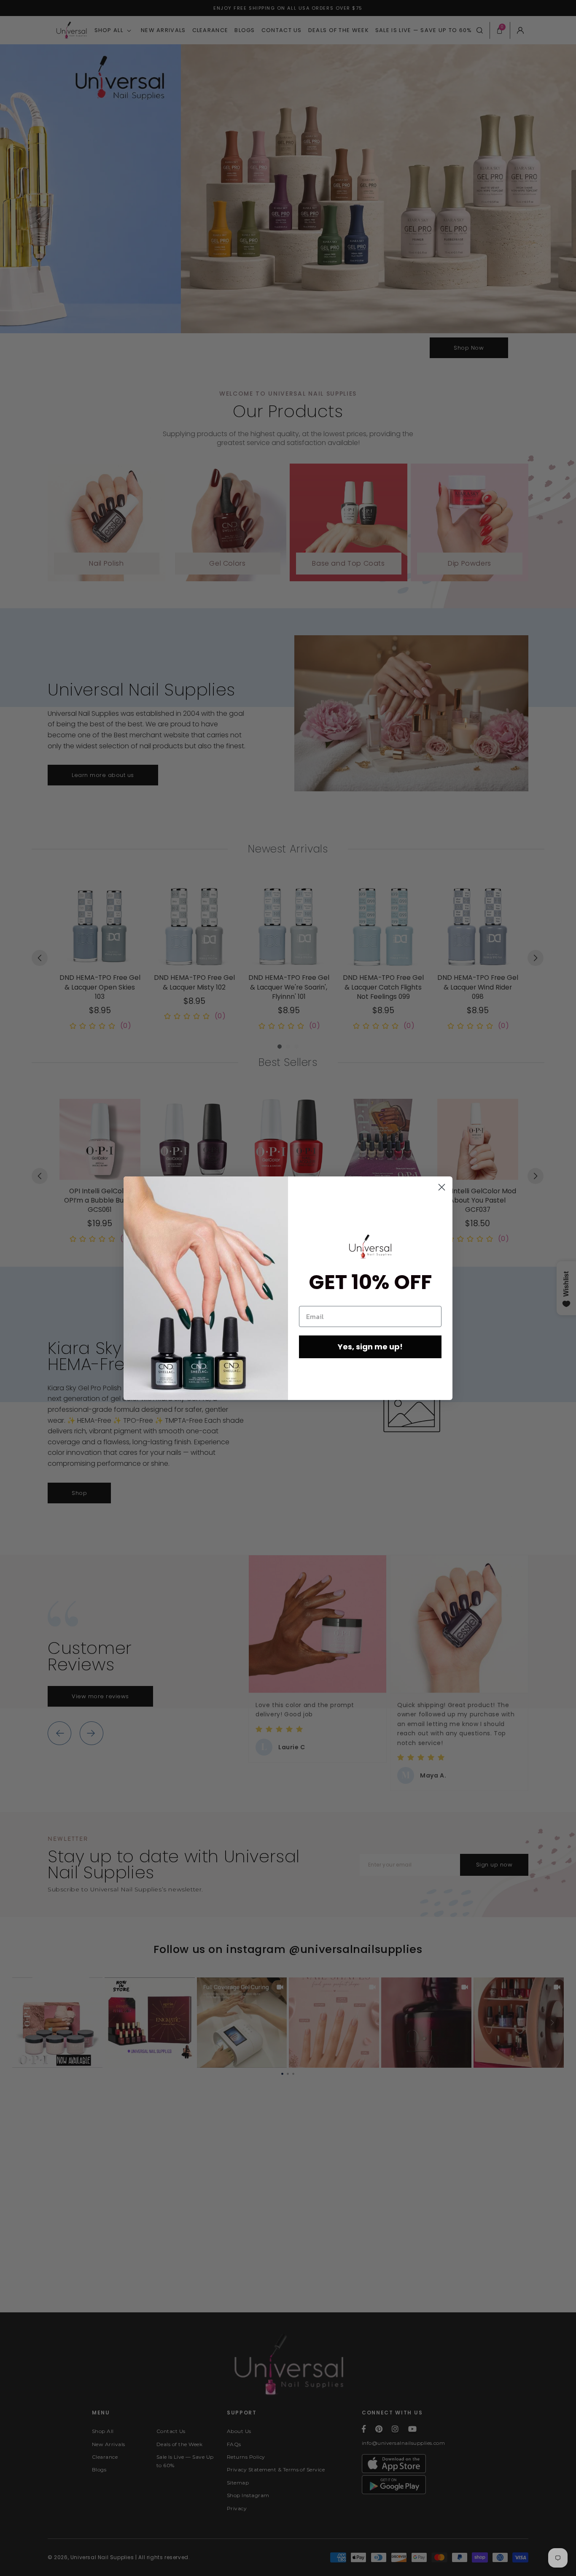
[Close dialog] (442, 1187)
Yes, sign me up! (370, 1347)
